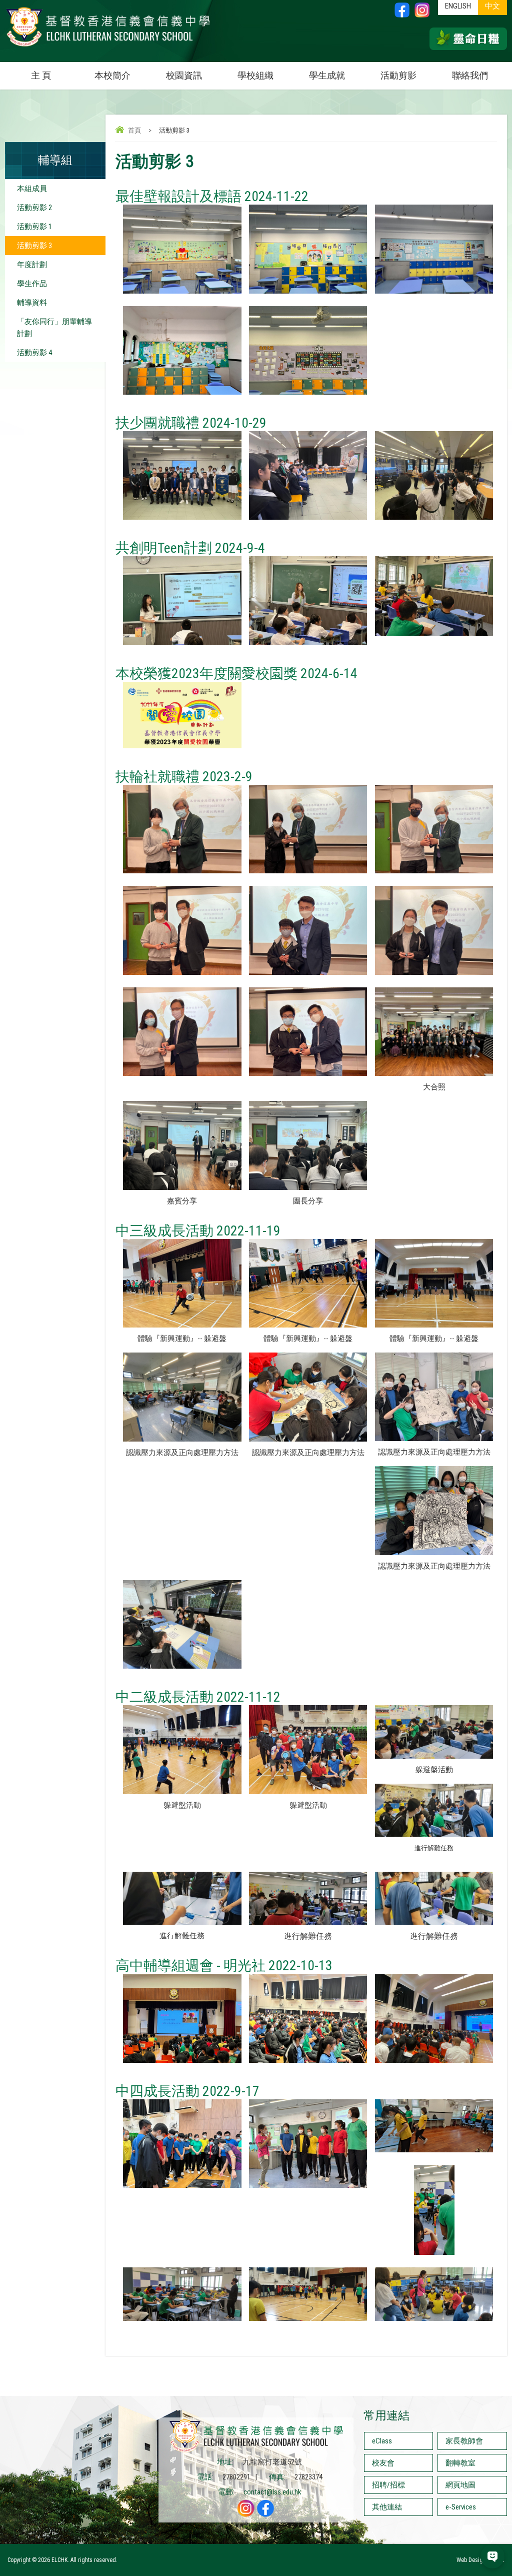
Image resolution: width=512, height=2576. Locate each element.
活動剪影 (398, 75)
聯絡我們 (470, 75)
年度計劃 (32, 265)
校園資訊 (184, 75)
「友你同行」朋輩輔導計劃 (54, 328)
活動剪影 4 (34, 353)
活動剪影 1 (34, 227)
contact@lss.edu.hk (272, 2492)
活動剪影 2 (34, 208)
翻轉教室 (460, 2463)
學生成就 (327, 75)
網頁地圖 (460, 2485)
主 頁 (41, 75)
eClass (382, 2441)
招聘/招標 (388, 2485)
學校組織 (255, 75)
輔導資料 (32, 303)
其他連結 (387, 2507)
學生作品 (32, 284)
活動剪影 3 (34, 246)
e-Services (461, 2507)
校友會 (383, 2463)
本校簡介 (112, 75)
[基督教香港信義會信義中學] (108, 47)
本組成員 (32, 189)
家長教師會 (464, 2441)
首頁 (134, 130)
